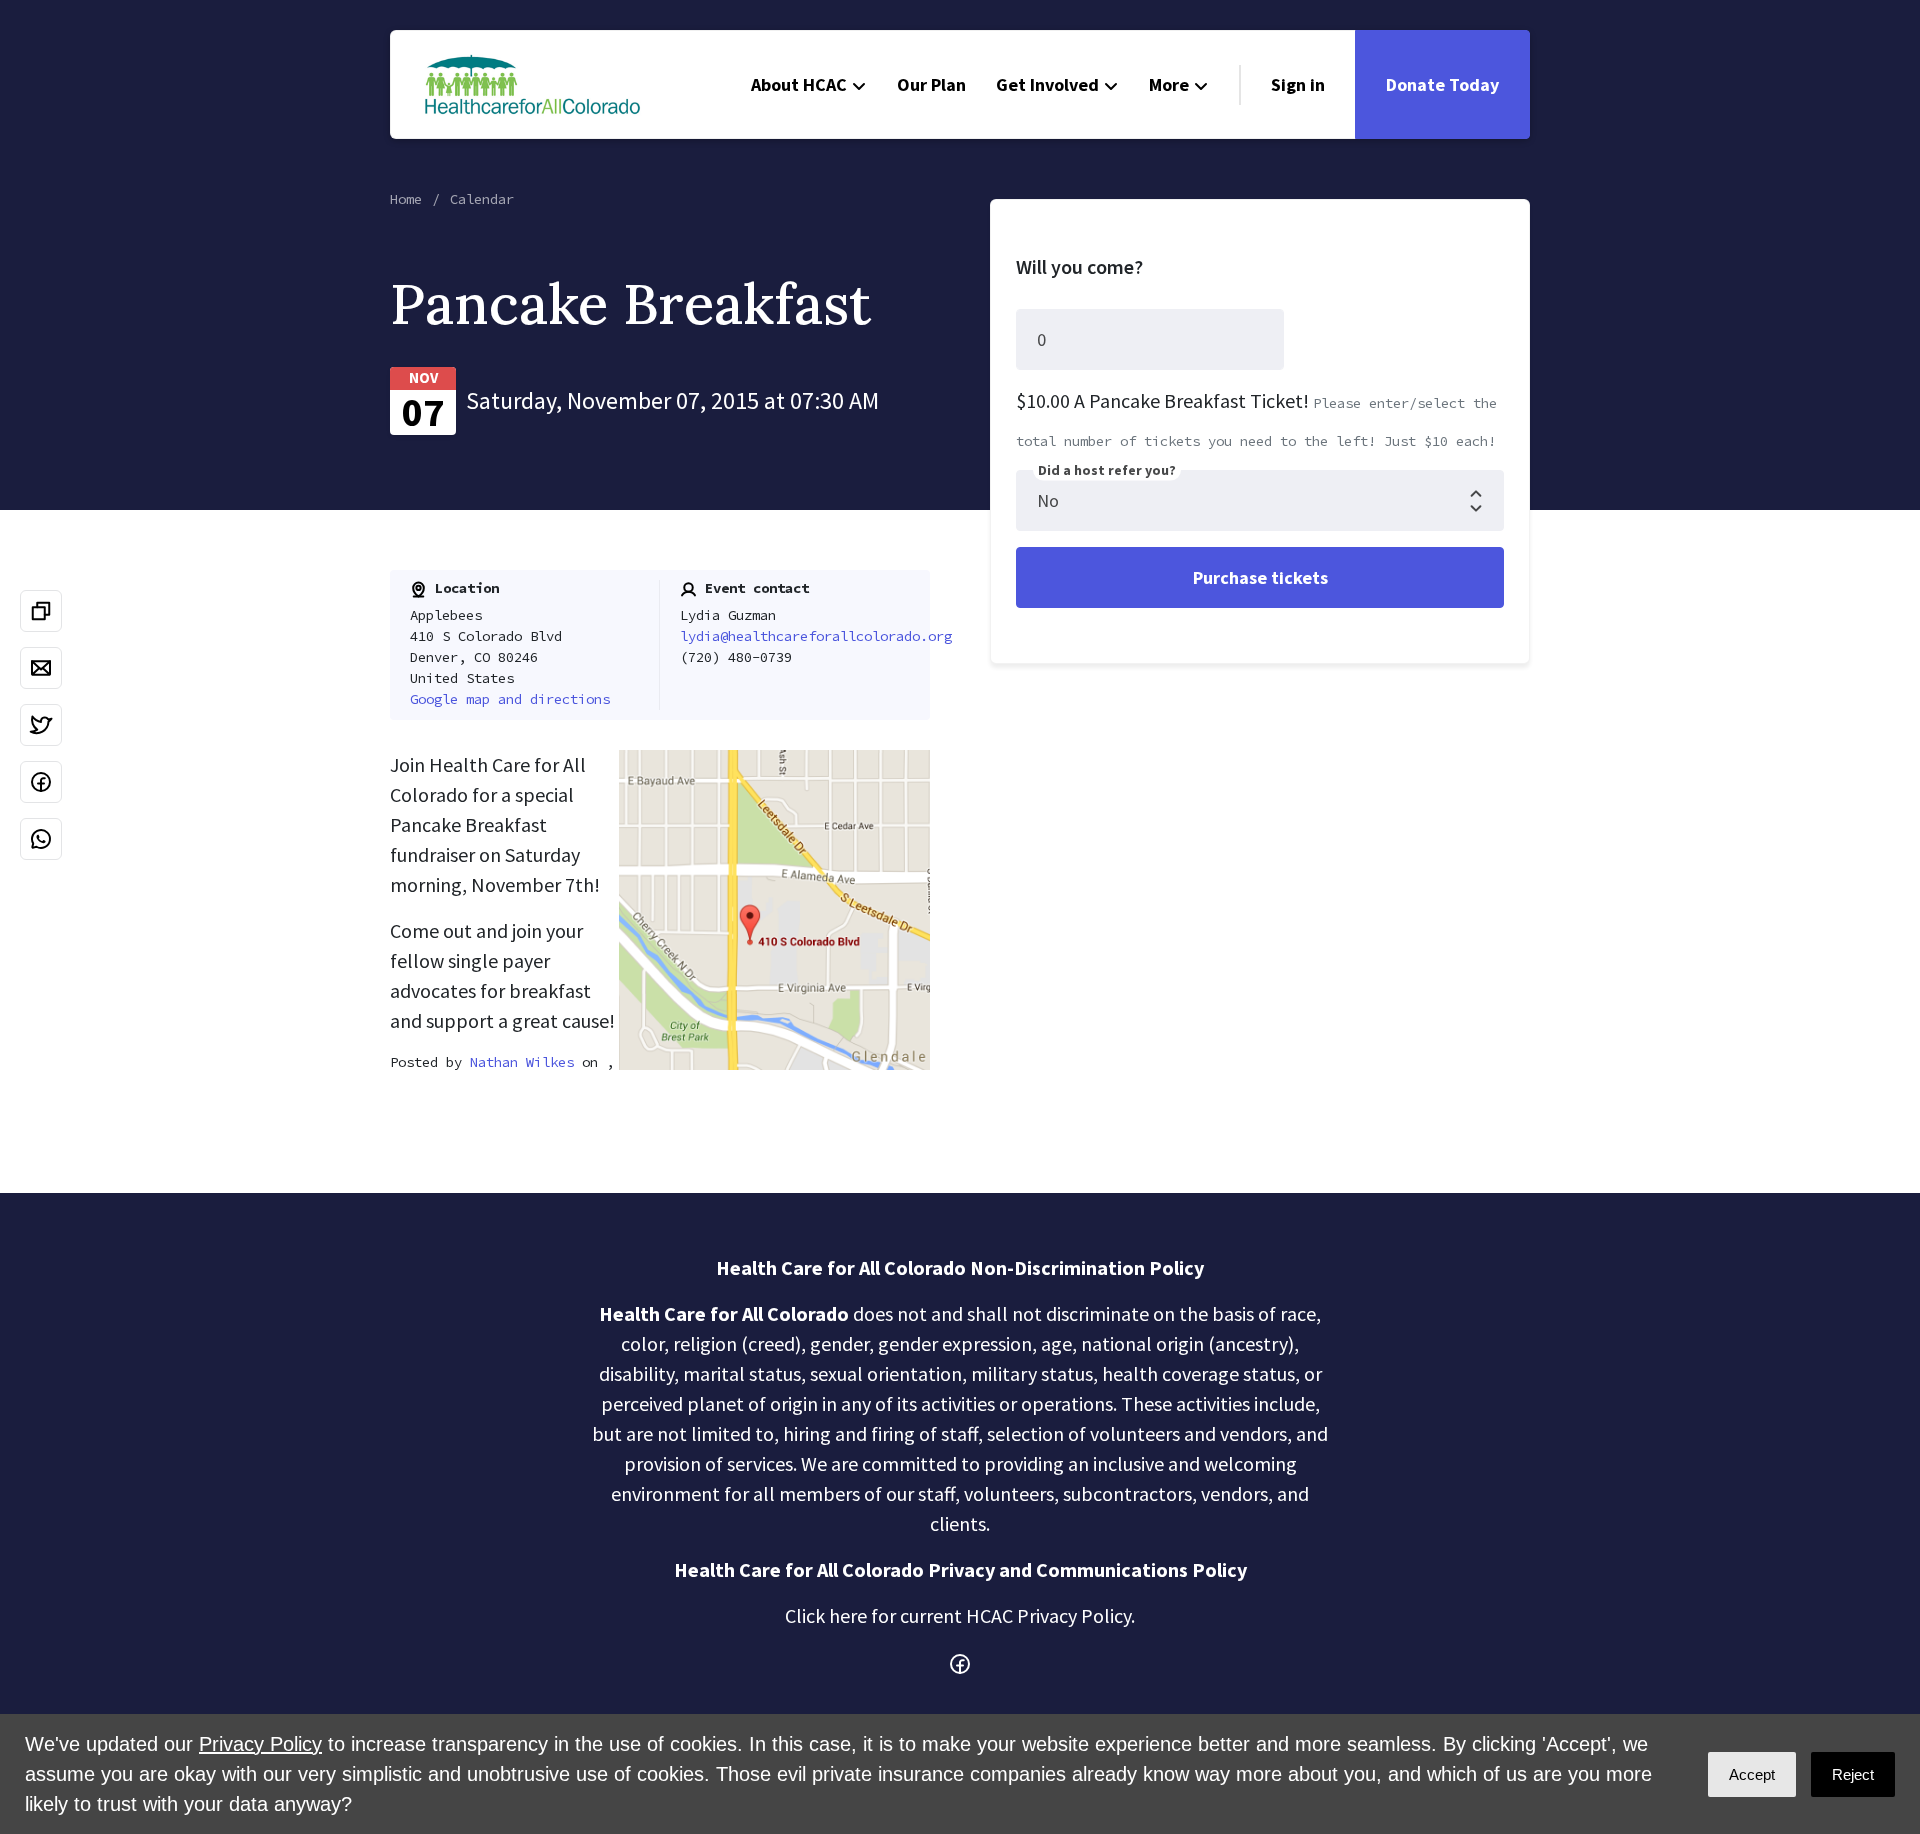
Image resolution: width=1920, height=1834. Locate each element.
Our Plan (931, 84)
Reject (1853, 1774)
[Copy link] (41, 611)
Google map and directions (510, 699)
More (1169, 84)
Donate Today (1442, 84)
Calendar (482, 199)
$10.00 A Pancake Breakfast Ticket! (1162, 400)
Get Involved (1047, 84)
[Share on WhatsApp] (41, 839)
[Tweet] (41, 725)
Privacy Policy (260, 1744)
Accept (1752, 1774)
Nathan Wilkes (522, 1062)
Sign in (1298, 84)
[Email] (41, 668)
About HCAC (799, 84)
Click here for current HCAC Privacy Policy (958, 1615)
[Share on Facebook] (41, 782)
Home (406, 199)
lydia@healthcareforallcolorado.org (816, 636)
